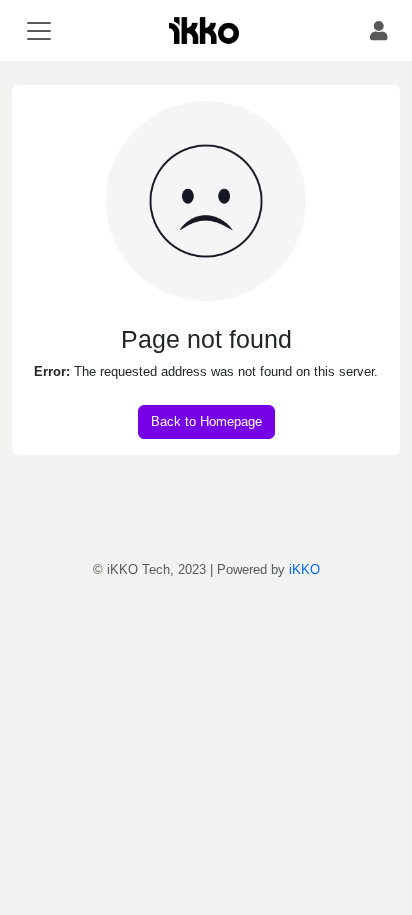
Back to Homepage (206, 421)
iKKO (304, 569)
